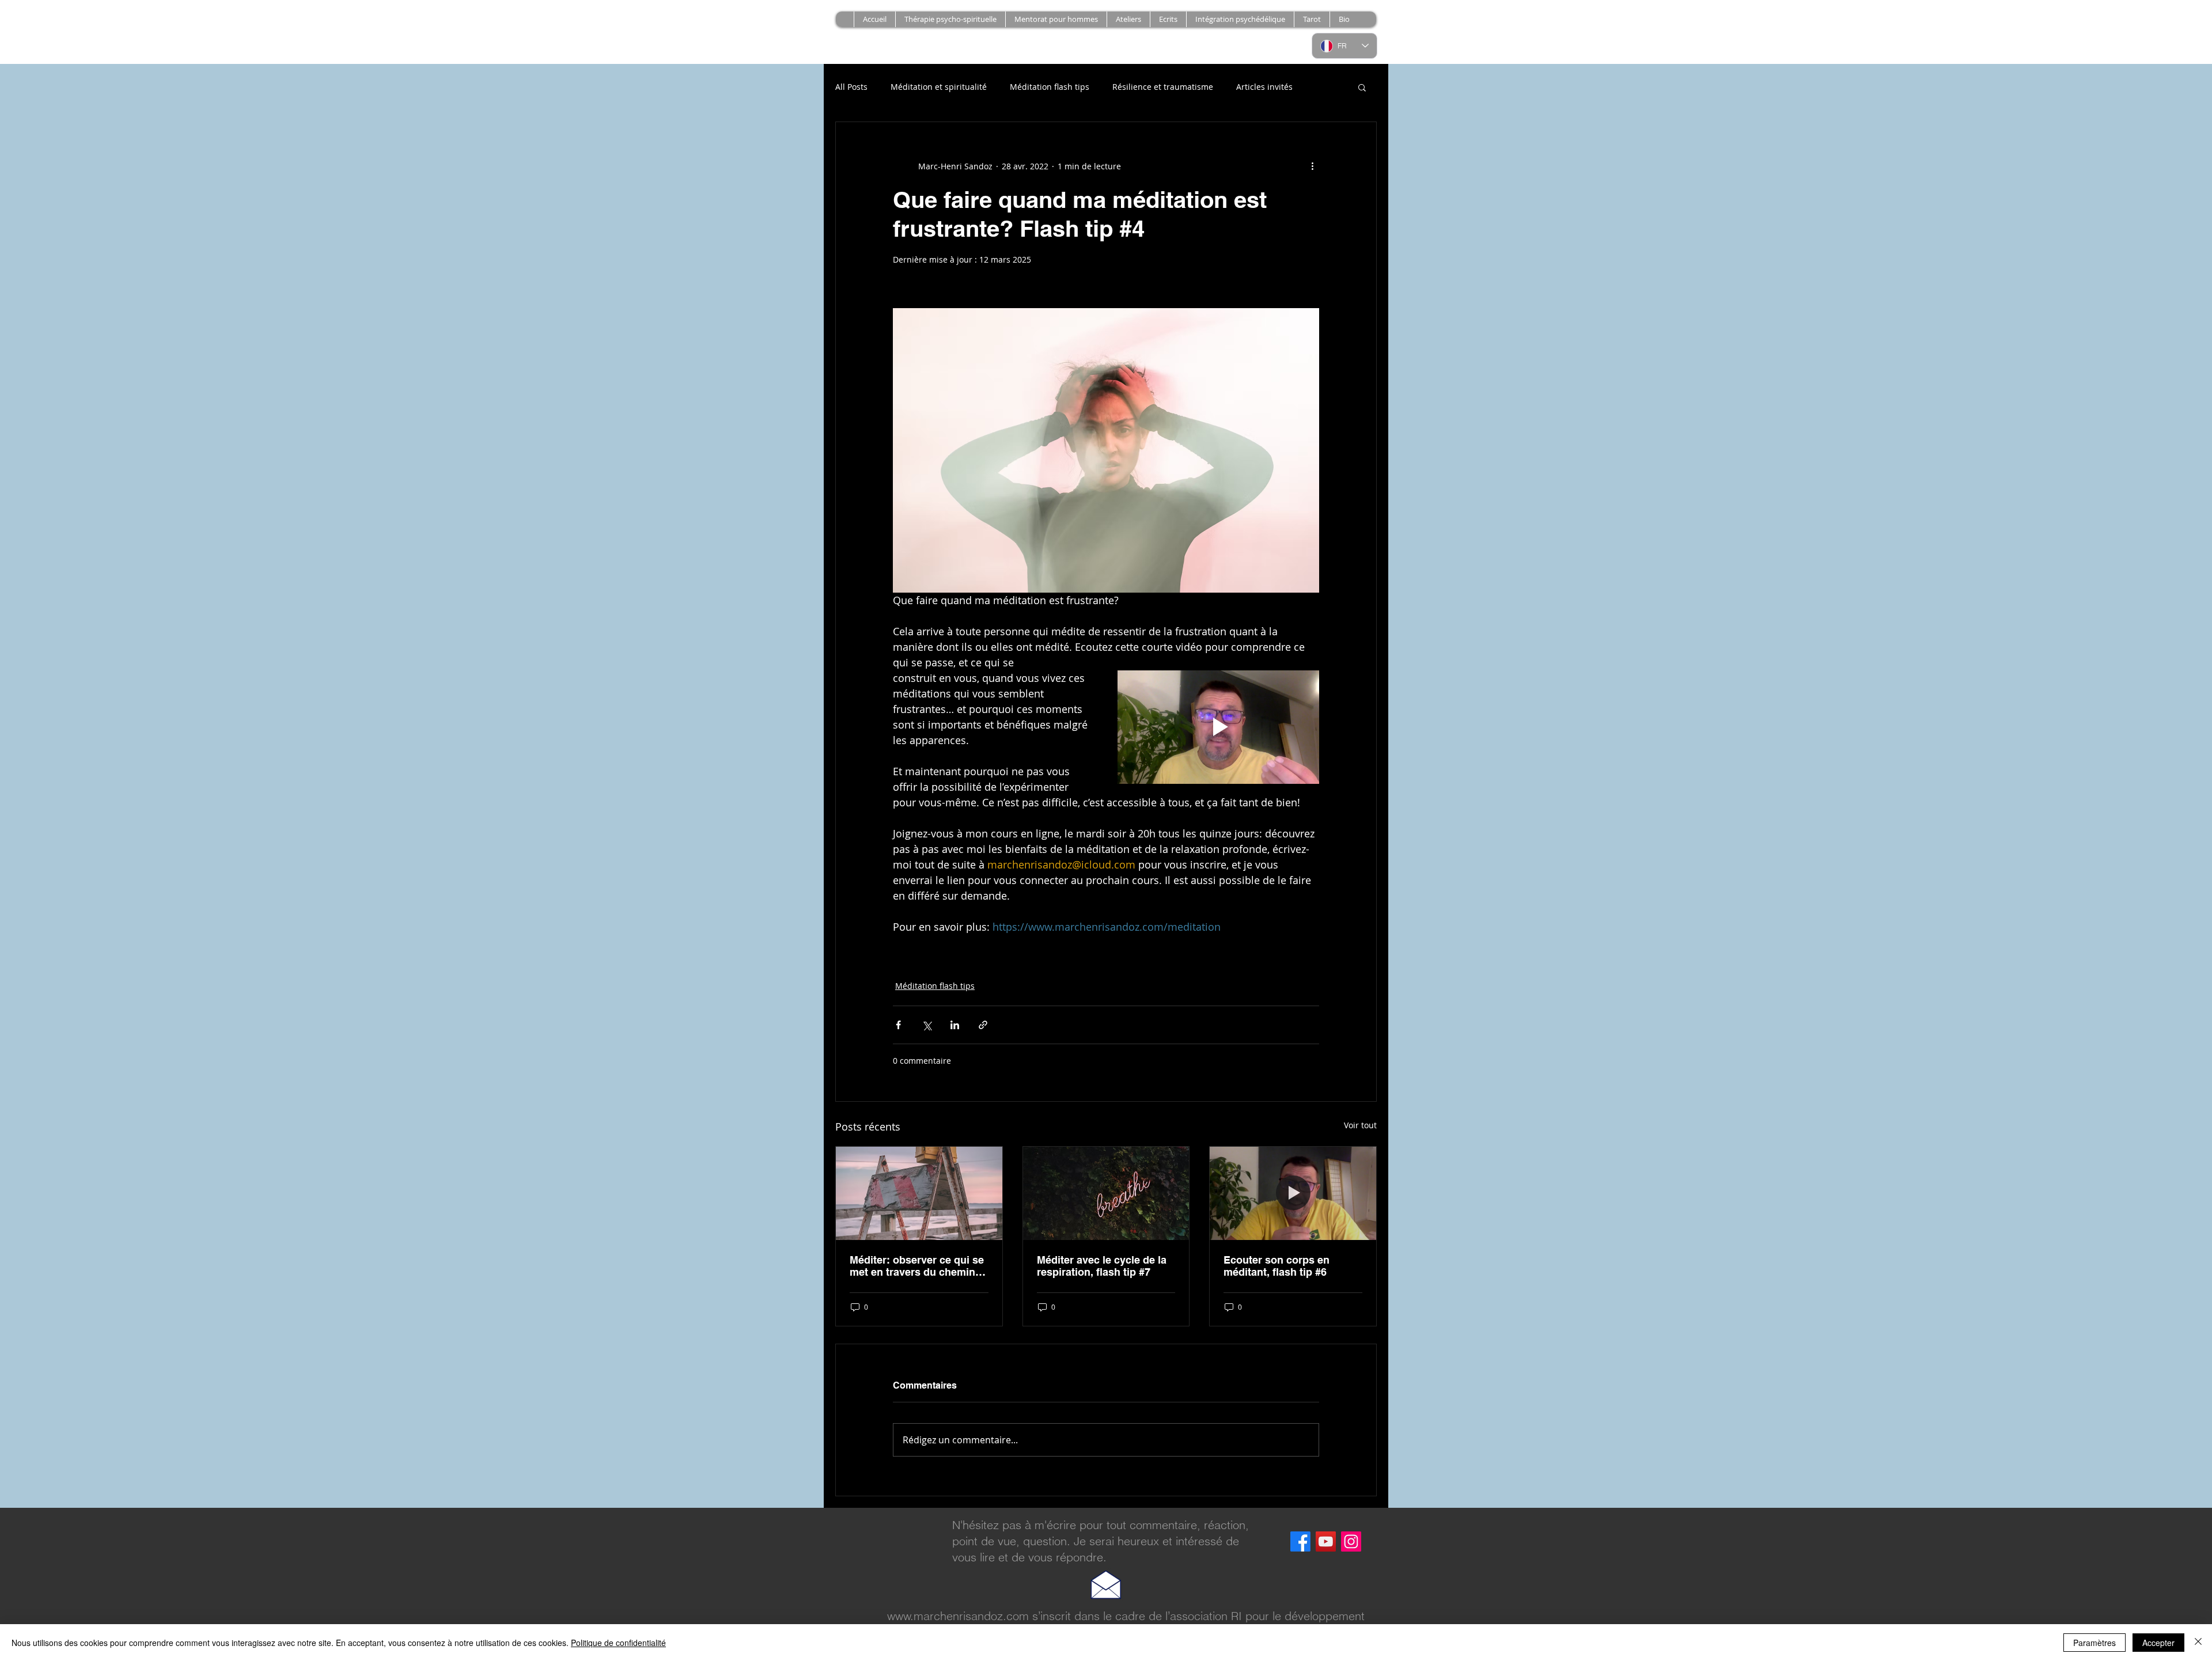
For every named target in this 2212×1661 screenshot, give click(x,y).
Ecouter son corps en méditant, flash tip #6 (1277, 1266)
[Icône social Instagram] (1351, 1541)
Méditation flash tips (1050, 87)
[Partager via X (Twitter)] (927, 1025)
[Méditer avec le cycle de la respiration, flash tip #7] (1106, 1193)
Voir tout (1360, 1125)
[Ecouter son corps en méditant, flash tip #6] (1293, 1193)
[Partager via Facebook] (898, 1025)
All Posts (851, 87)
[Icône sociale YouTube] (1326, 1541)
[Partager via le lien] (983, 1025)
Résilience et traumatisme (1163, 87)
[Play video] (1218, 727)
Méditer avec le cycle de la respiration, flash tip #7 (1102, 1266)
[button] (1128, 19)
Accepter (2158, 1643)
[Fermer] (2198, 1643)
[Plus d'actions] (1312, 166)
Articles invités (1264, 87)
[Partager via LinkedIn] (955, 1025)
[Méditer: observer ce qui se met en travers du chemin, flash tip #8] (919, 1193)
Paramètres (2094, 1643)
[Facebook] (1300, 1541)
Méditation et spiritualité (939, 87)
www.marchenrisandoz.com (958, 1616)
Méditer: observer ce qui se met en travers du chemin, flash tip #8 (917, 1266)
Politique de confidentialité (618, 1643)
